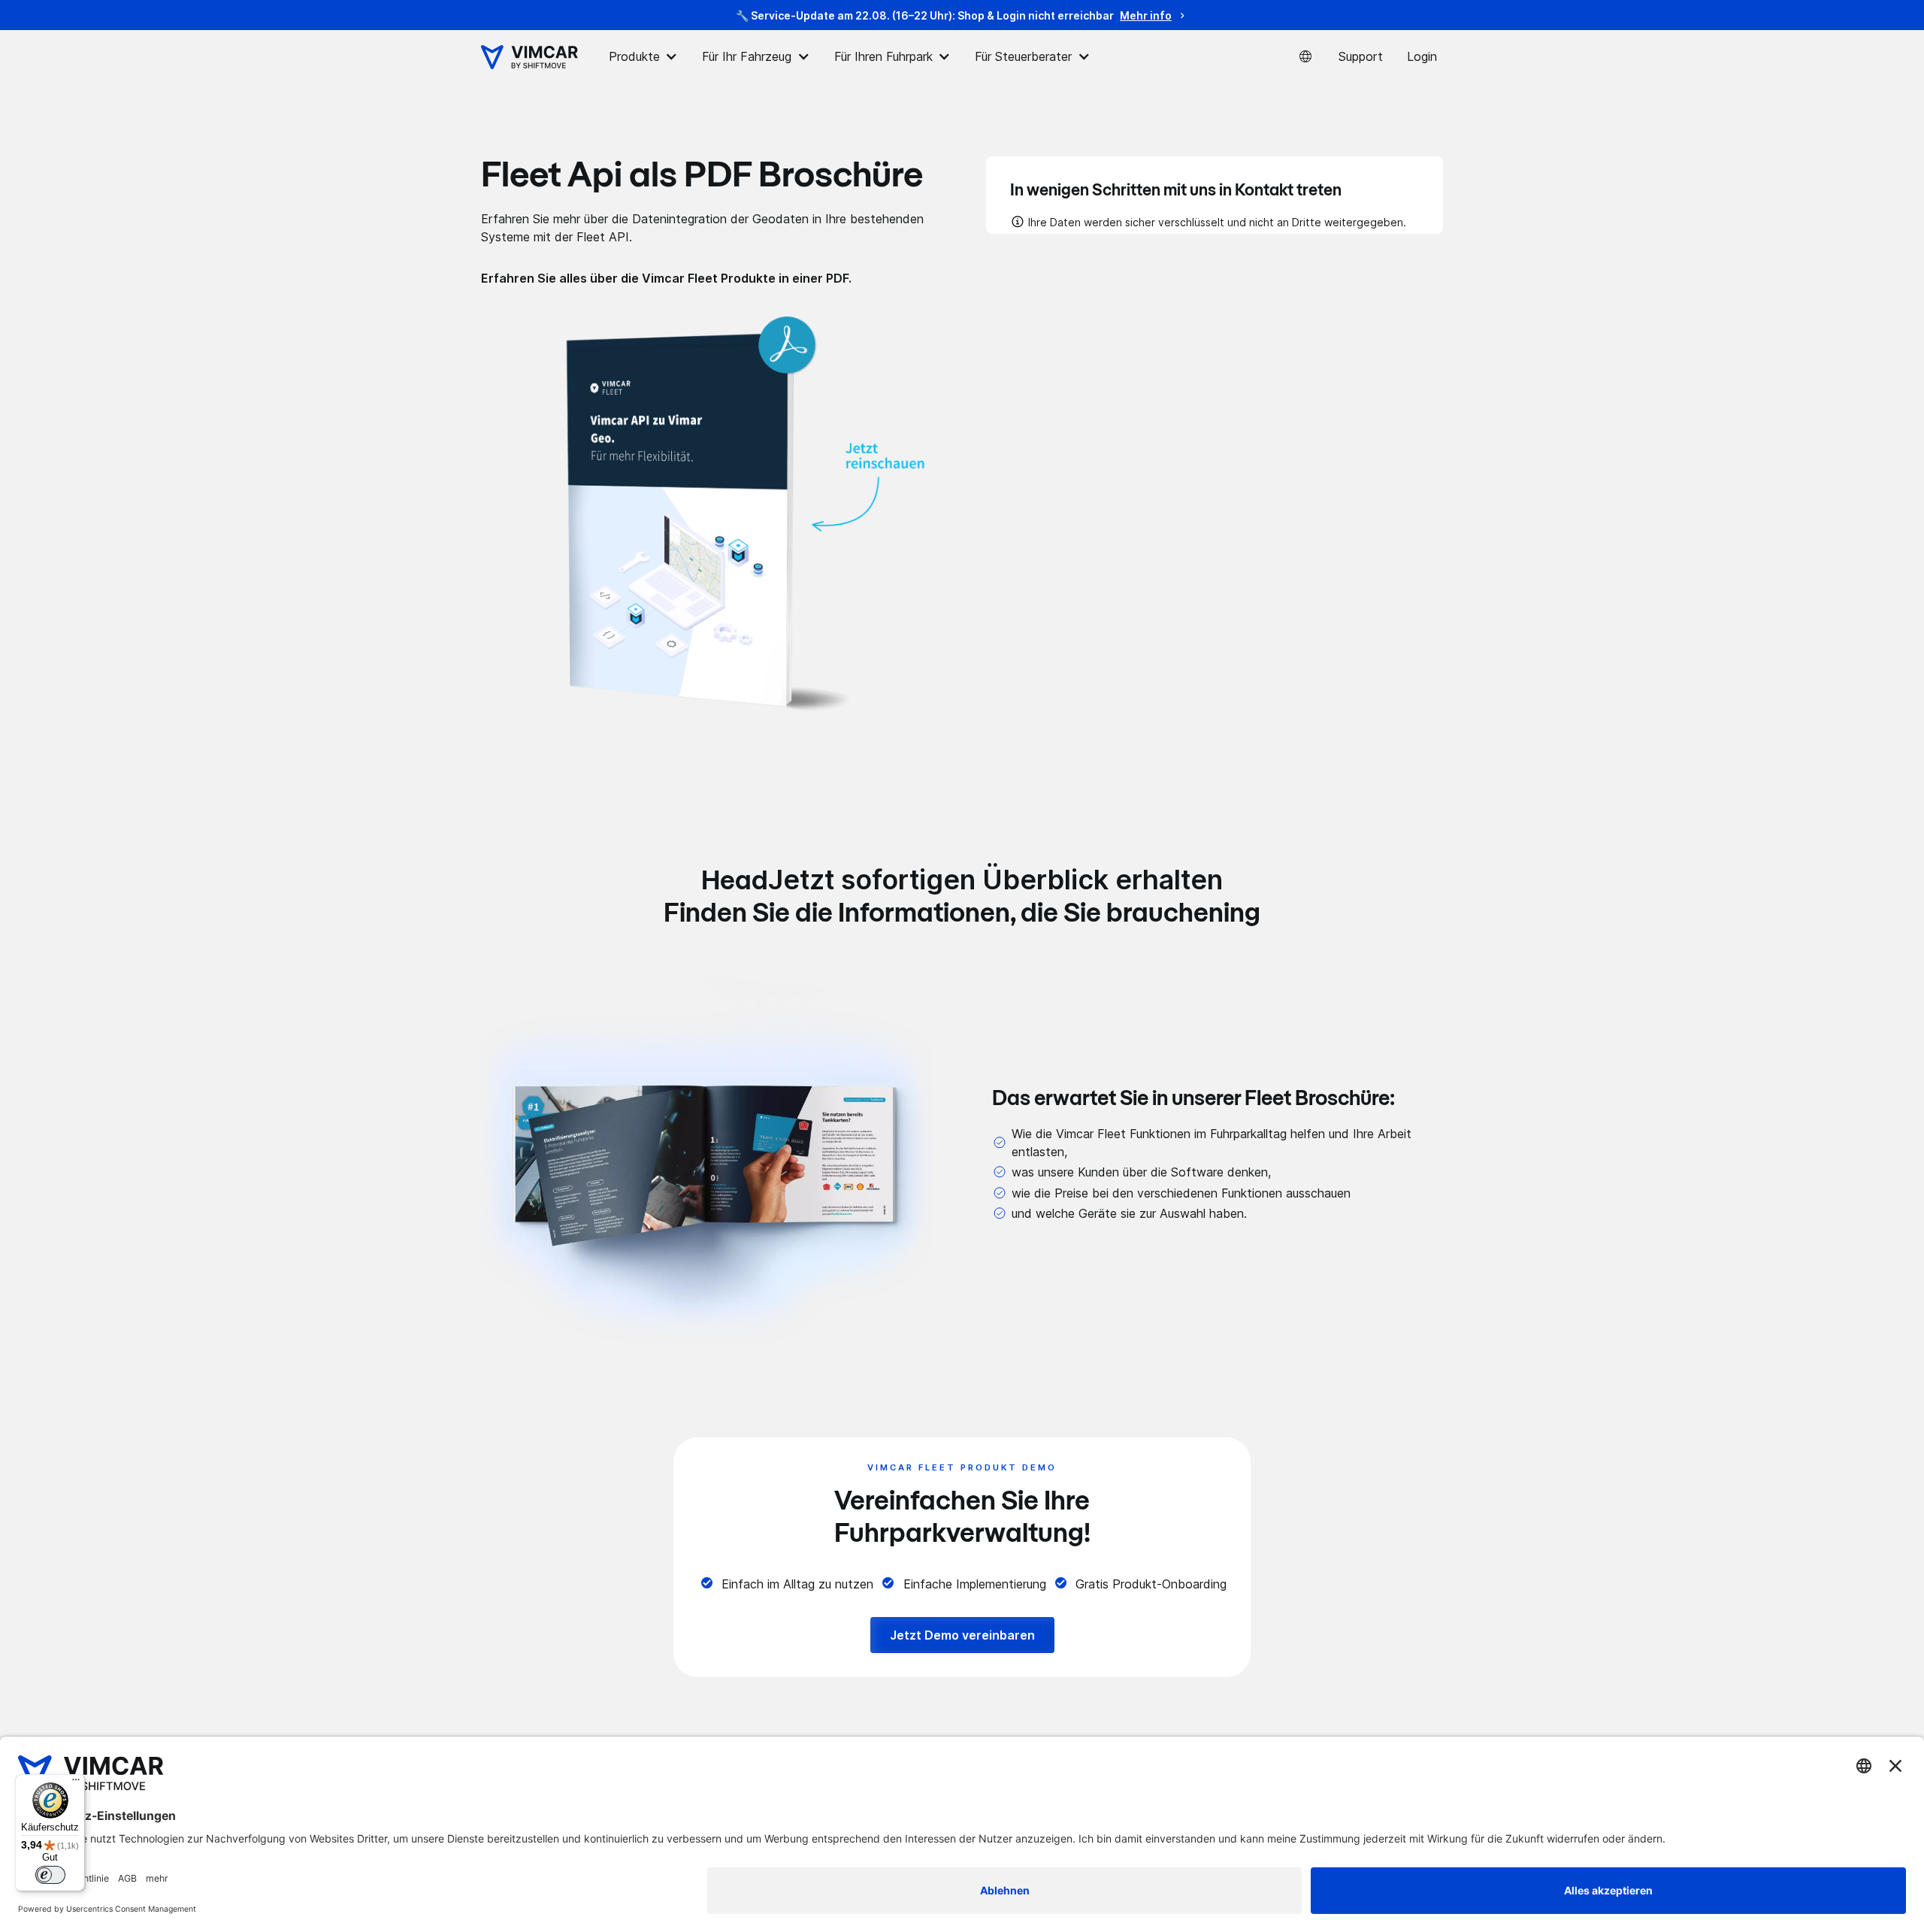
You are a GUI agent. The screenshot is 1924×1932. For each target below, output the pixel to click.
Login (1422, 56)
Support (1361, 56)
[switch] (50, 1875)
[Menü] (76, 1783)
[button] (643, 57)
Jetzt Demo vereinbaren (962, 1635)
